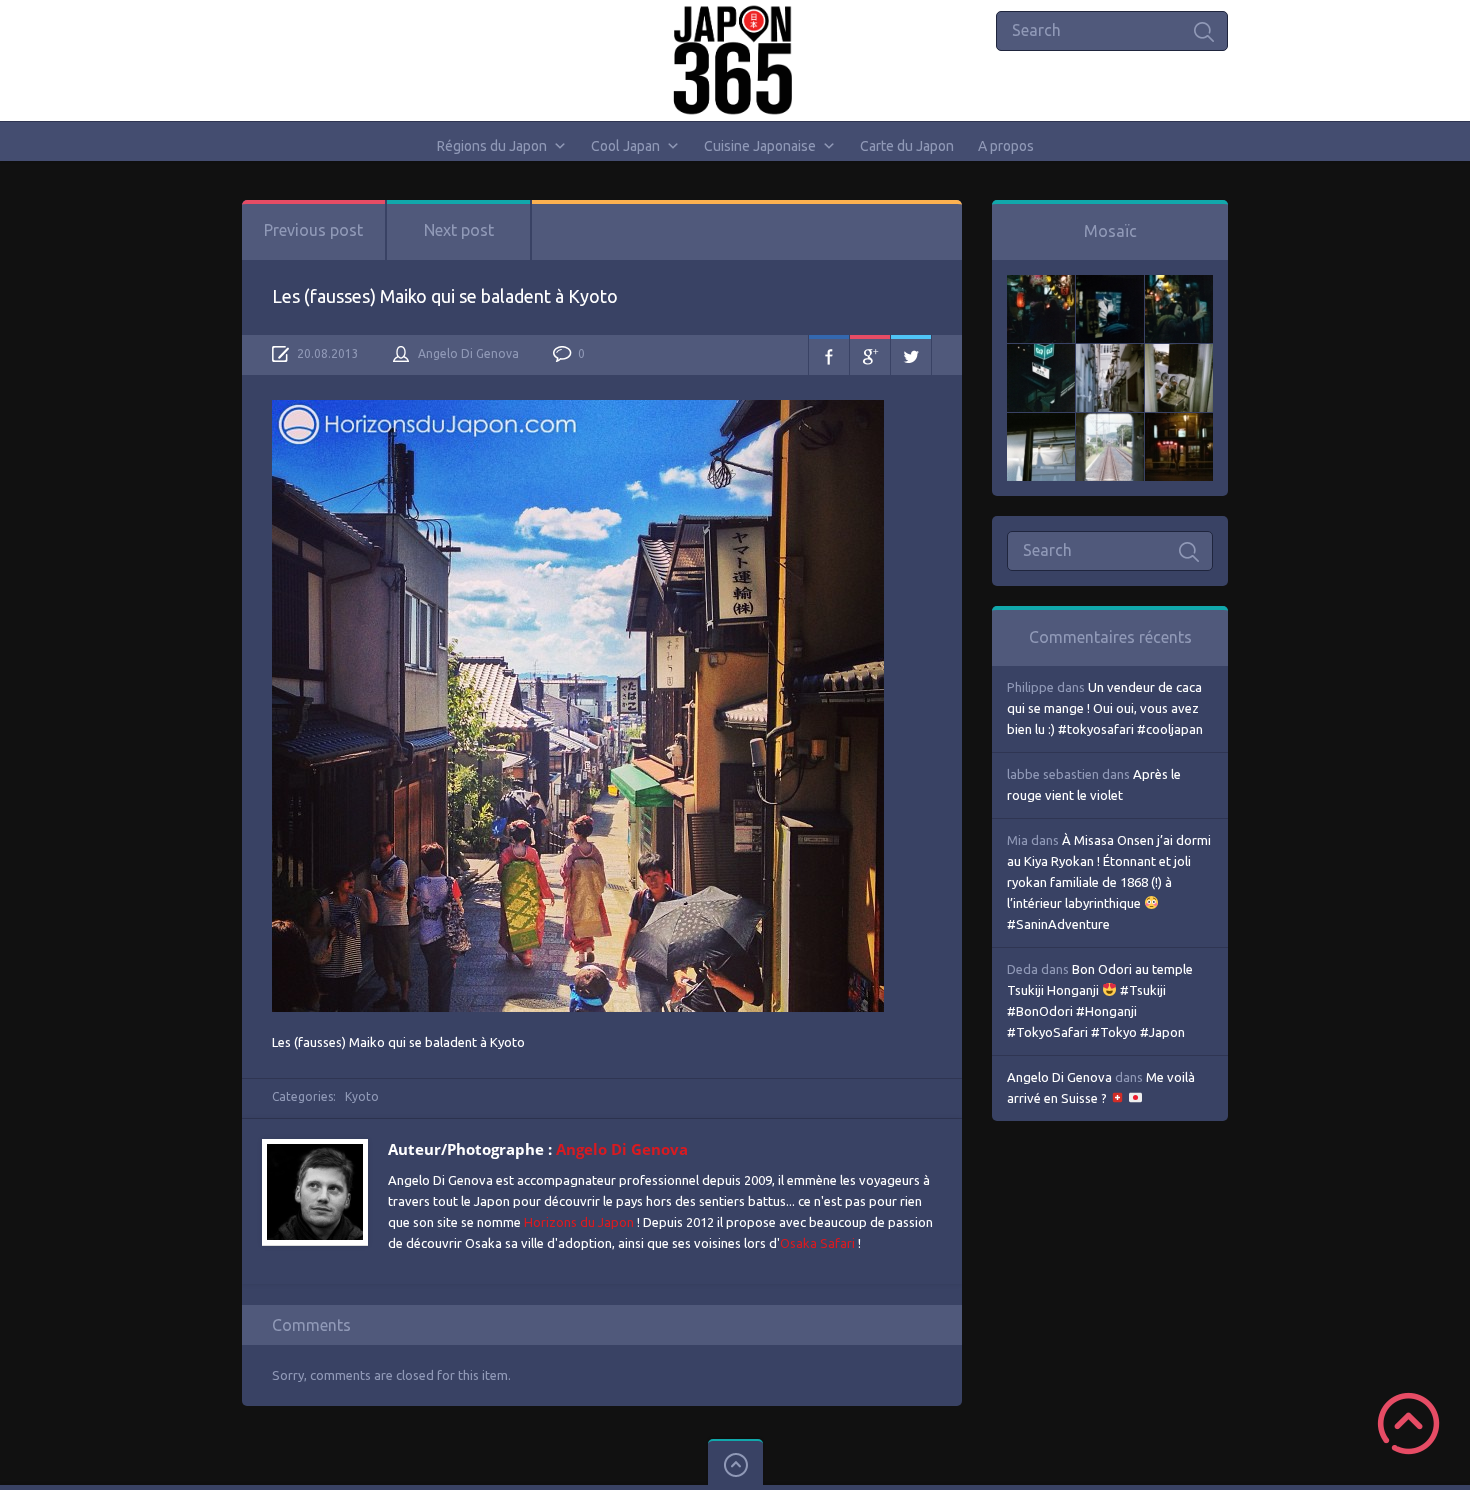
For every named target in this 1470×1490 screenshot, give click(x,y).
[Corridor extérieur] (1110, 354)
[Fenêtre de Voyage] (1110, 423)
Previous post (313, 230)
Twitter (911, 355)
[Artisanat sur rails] (1179, 354)
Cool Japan (625, 146)
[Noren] (1041, 423)
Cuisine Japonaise (760, 146)
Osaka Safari (817, 1243)
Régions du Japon (492, 146)
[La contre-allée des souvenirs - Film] (1041, 285)
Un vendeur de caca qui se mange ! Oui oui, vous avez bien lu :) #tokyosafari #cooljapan (1105, 708)
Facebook (829, 355)
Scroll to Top (1408, 1423)
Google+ (870, 355)
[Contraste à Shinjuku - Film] (1041, 354)
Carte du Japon (907, 146)
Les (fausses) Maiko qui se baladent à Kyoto (445, 296)
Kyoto (362, 1096)
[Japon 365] (735, 60)
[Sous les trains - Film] (1179, 423)
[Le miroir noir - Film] (1179, 285)
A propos (1006, 146)
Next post (459, 230)
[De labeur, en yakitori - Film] (1110, 285)
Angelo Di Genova (468, 353)
